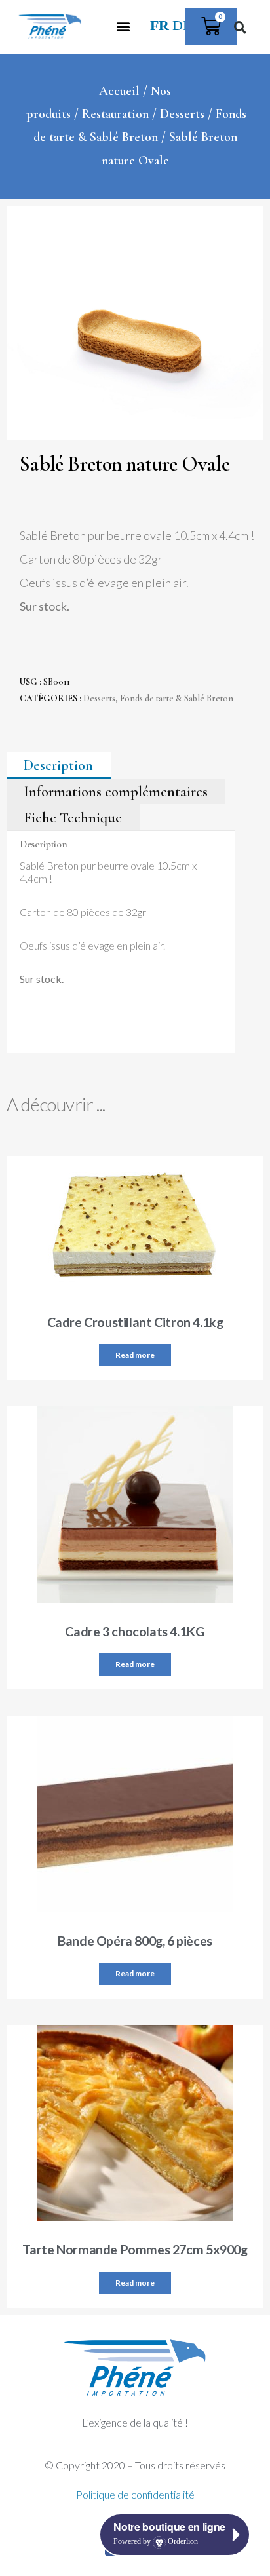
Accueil (119, 91)
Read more (135, 1355)
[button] (123, 27)
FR (160, 26)
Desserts (182, 114)
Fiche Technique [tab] (73, 817)
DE (182, 26)
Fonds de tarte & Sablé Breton (177, 698)
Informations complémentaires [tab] (116, 792)
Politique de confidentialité (135, 2494)
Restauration (115, 114)
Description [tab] (58, 765)
